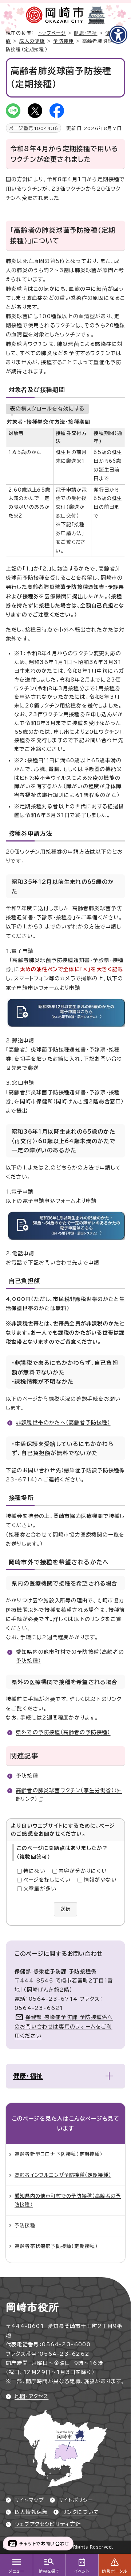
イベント (82, 2571)
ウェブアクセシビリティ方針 (48, 2524)
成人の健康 (32, 41)
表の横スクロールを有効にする (47, 409)
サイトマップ (29, 2500)
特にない (34, 1871)
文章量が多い (40, 1889)
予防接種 (63, 41)
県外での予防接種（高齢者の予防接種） (63, 1732)
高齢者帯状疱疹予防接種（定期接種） (56, 2246)
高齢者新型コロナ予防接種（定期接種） (59, 2154)
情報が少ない (100, 1880)
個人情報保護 (31, 2512)
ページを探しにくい (47, 1880)
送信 (65, 1909)
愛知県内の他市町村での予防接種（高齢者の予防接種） (68, 2200)
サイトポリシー (76, 2500)
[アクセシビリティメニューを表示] (118, 35)
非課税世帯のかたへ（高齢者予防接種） (63, 1423)
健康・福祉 (86, 33)
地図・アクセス (31, 2396)
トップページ (52, 33)
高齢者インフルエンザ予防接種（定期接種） (63, 2175)
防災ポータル (114, 2571)
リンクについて (81, 2512)
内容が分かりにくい (83, 1871)
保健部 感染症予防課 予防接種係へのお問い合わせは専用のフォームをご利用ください (64, 2026)
